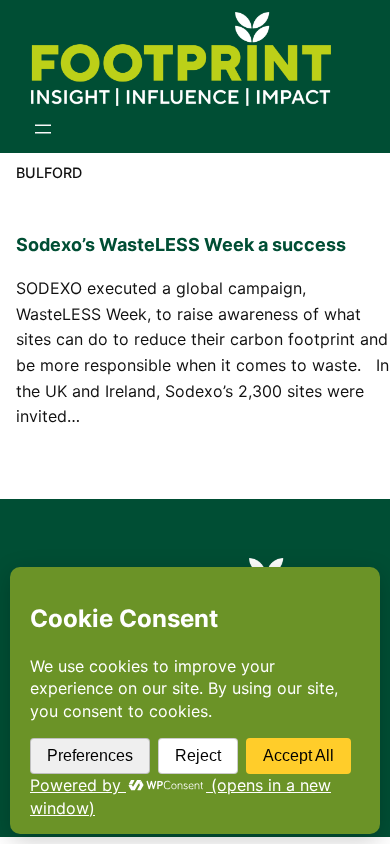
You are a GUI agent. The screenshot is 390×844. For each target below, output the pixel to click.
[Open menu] (43, 129)
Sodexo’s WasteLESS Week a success (181, 244)
